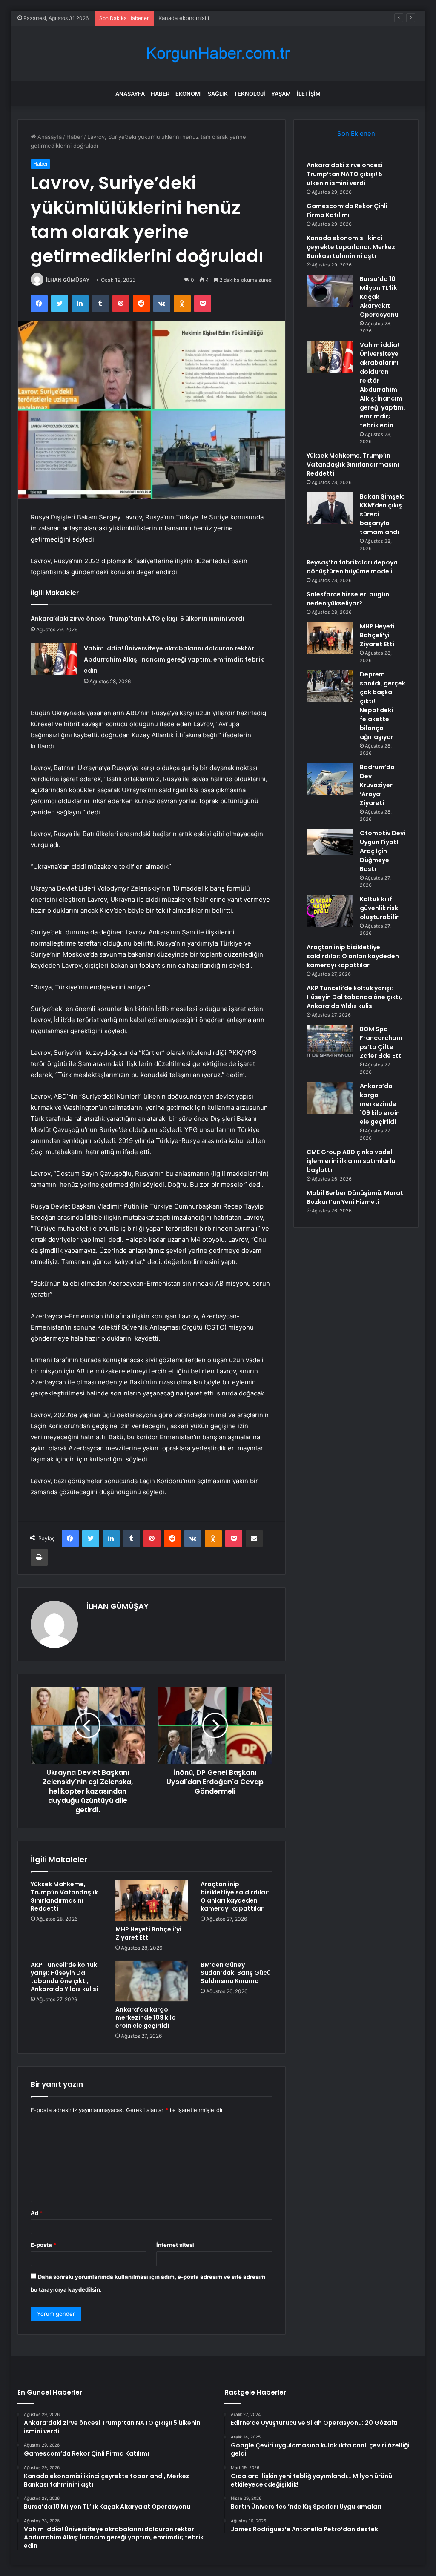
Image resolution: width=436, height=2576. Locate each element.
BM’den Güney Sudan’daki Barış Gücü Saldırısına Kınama (236, 1973)
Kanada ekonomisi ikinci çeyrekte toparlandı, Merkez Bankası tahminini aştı (257, 18)
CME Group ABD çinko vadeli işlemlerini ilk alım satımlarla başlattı (351, 1161)
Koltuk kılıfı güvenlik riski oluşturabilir (380, 908)
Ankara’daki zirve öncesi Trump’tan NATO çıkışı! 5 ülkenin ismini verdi (137, 619)
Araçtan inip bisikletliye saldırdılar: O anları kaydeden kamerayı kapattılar (235, 1896)
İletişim (309, 94)
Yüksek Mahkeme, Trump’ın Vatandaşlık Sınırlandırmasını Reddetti (64, 1896)
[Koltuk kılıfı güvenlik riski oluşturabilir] (330, 911)
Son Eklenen (356, 133)
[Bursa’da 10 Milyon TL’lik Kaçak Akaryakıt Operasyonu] (330, 291)
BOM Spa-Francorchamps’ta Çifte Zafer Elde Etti (381, 1042)
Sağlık (218, 94)
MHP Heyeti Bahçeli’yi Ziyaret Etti (148, 1933)
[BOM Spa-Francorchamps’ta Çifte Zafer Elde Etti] (330, 1041)
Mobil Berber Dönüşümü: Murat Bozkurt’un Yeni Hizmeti (355, 1197)
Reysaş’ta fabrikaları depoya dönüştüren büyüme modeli (352, 567)
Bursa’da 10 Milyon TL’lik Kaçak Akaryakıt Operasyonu (379, 297)
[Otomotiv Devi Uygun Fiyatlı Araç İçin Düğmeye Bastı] (330, 842)
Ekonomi (189, 94)
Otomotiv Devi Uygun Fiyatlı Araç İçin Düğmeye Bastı (383, 851)
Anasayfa (130, 94)
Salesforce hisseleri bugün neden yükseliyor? (348, 599)
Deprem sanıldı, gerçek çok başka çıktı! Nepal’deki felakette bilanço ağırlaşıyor (383, 706)
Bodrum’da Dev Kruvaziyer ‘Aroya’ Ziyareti (377, 785)
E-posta (43, 2245)
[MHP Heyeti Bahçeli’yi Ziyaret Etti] (152, 1901)
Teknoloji (250, 94)
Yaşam (281, 94)
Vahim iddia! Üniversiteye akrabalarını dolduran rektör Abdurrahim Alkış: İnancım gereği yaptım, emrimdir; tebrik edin (174, 659)
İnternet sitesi (175, 2245)
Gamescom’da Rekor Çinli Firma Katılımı (347, 211)
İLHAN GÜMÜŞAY (68, 280)
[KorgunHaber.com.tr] (218, 53)
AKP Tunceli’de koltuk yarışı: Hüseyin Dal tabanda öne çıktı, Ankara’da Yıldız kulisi (64, 1977)
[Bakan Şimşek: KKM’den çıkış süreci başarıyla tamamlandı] (330, 508)
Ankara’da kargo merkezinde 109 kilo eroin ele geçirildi (146, 2017)
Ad (37, 2213)
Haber (160, 94)
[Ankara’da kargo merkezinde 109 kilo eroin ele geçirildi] (152, 1981)
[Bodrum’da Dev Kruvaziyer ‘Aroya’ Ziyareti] (330, 779)
